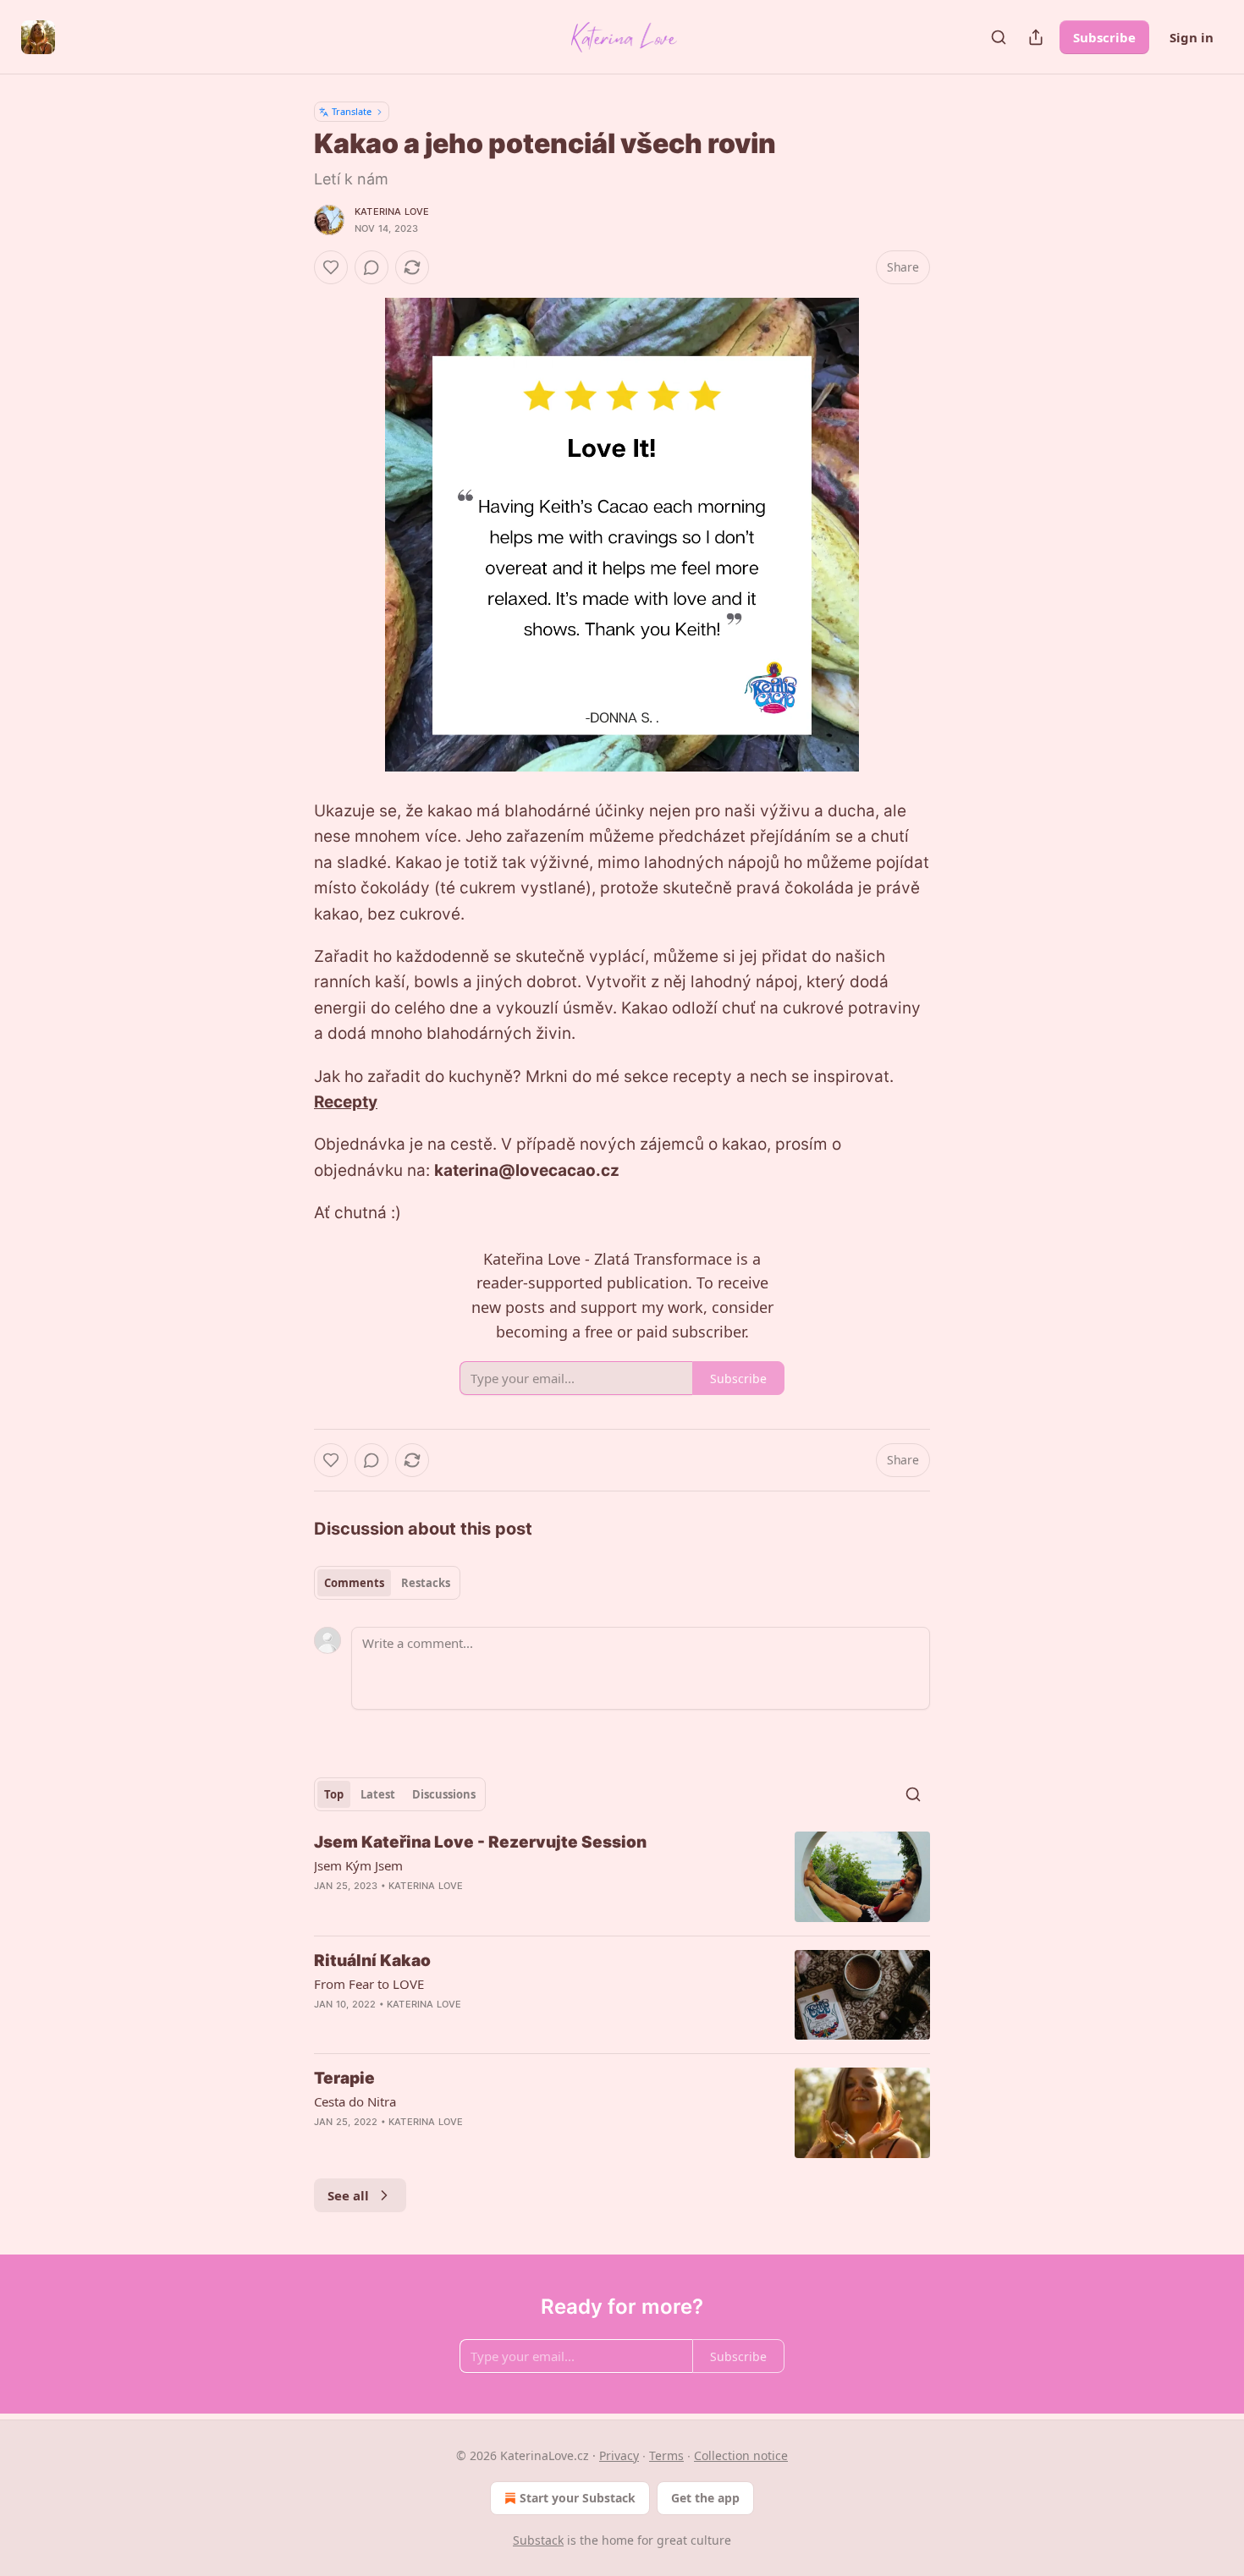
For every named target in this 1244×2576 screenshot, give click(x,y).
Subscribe (1104, 37)
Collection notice (741, 2455)
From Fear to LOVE (369, 1984)
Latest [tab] (378, 1794)
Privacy (619, 2455)
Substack (538, 2540)
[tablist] (387, 1583)
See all (348, 2195)
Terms (666, 2455)
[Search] (999, 37)
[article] (622, 1877)
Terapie (344, 2078)
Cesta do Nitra (355, 2101)
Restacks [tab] (426, 1583)
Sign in (1192, 37)
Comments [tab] (354, 1583)
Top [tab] (334, 1794)
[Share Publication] (1036, 37)
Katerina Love (392, 211)
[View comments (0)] (372, 267)
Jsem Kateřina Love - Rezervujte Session (480, 1842)
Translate (352, 111)
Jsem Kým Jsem (358, 1865)
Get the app (705, 2498)
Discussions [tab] (444, 1794)
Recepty (346, 1102)
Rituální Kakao (372, 1961)
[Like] (331, 267)
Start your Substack (578, 2498)
